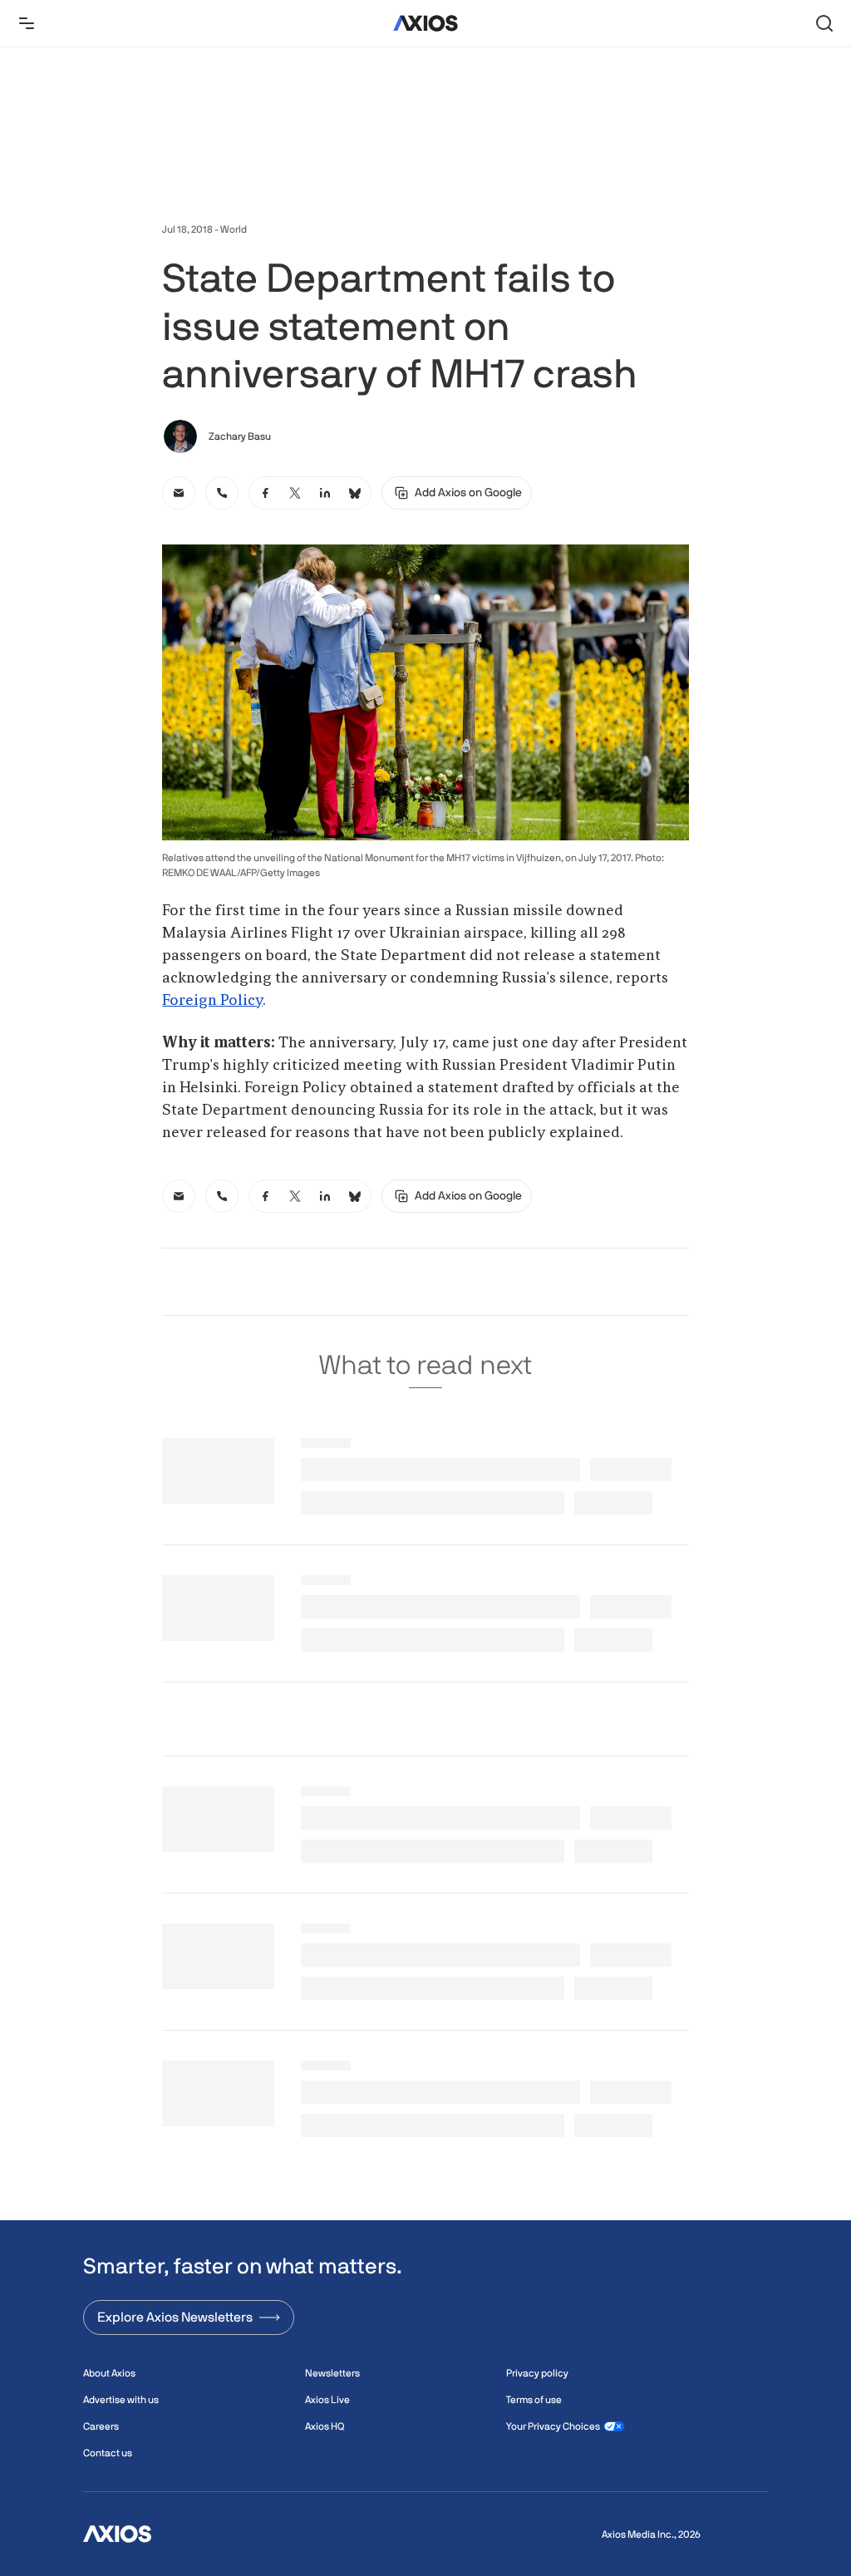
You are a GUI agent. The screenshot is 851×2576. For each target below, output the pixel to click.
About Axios (109, 2373)
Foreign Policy (212, 1001)
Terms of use (534, 2400)
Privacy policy (537, 2373)
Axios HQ (325, 2426)
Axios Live (327, 2400)
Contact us (108, 2453)
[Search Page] (824, 23)
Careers (101, 2426)
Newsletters (332, 2373)
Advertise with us (121, 2400)
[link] (179, 493)
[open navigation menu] (27, 23)
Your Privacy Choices (553, 2426)
